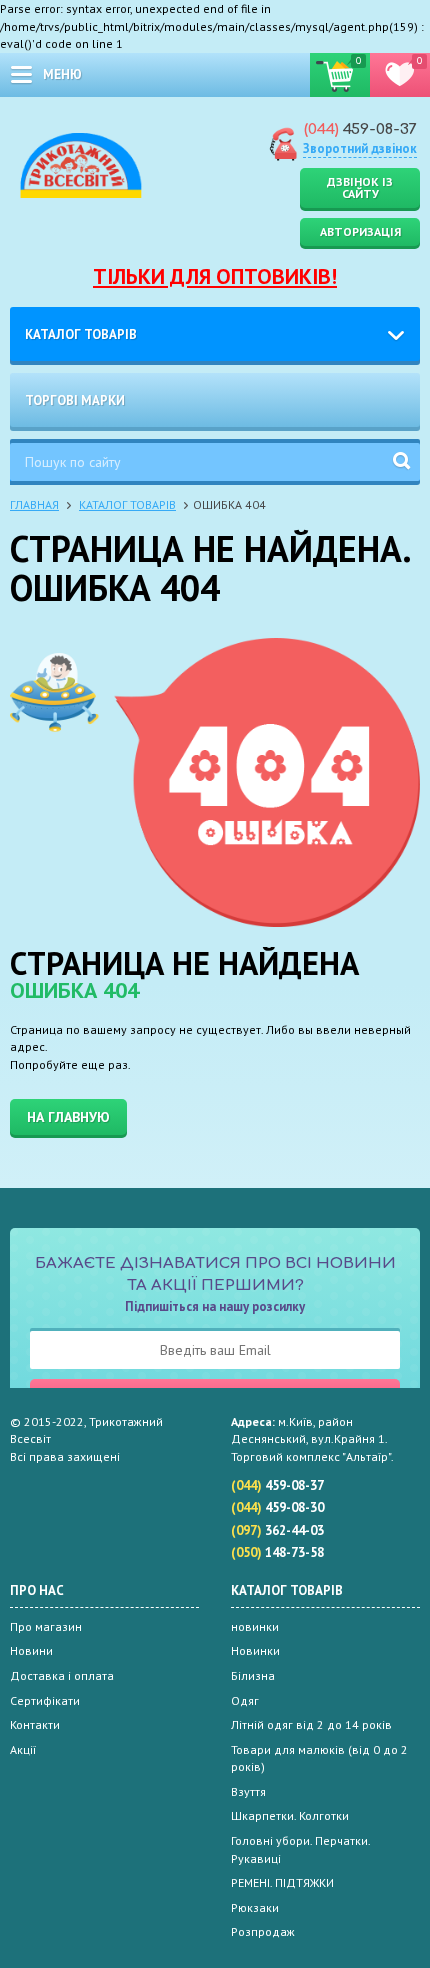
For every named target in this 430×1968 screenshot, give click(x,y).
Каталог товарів (81, 334)
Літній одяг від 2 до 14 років (311, 1724)
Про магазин (46, 1626)
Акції (23, 1749)
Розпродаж (263, 1931)
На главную (68, 1117)
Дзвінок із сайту (360, 187)
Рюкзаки (255, 1907)
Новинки (255, 1650)
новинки (255, 1626)
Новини (31, 1650)
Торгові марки (75, 400)
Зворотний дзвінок (360, 148)
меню (62, 74)
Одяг (245, 1700)
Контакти (35, 1724)
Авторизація (360, 231)
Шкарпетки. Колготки (290, 1815)
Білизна (253, 1675)
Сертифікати (45, 1700)
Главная (34, 504)
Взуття (248, 1791)
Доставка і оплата (62, 1675)
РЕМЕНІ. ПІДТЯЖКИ (282, 1882)
